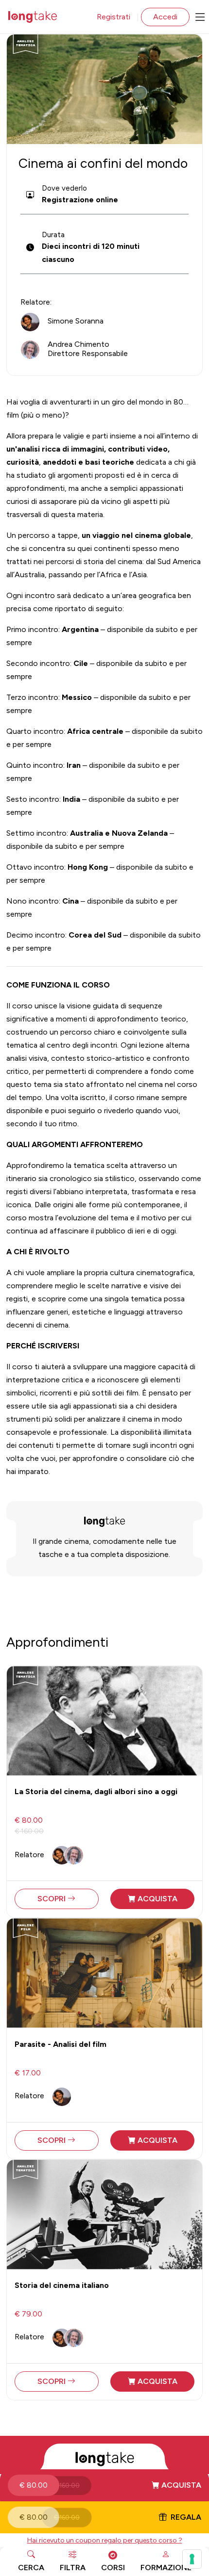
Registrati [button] (113, 17)
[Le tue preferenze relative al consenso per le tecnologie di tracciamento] (192, 2559)
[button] (104, 2485)
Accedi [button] (165, 17)
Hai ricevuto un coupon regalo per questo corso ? (105, 2540)
